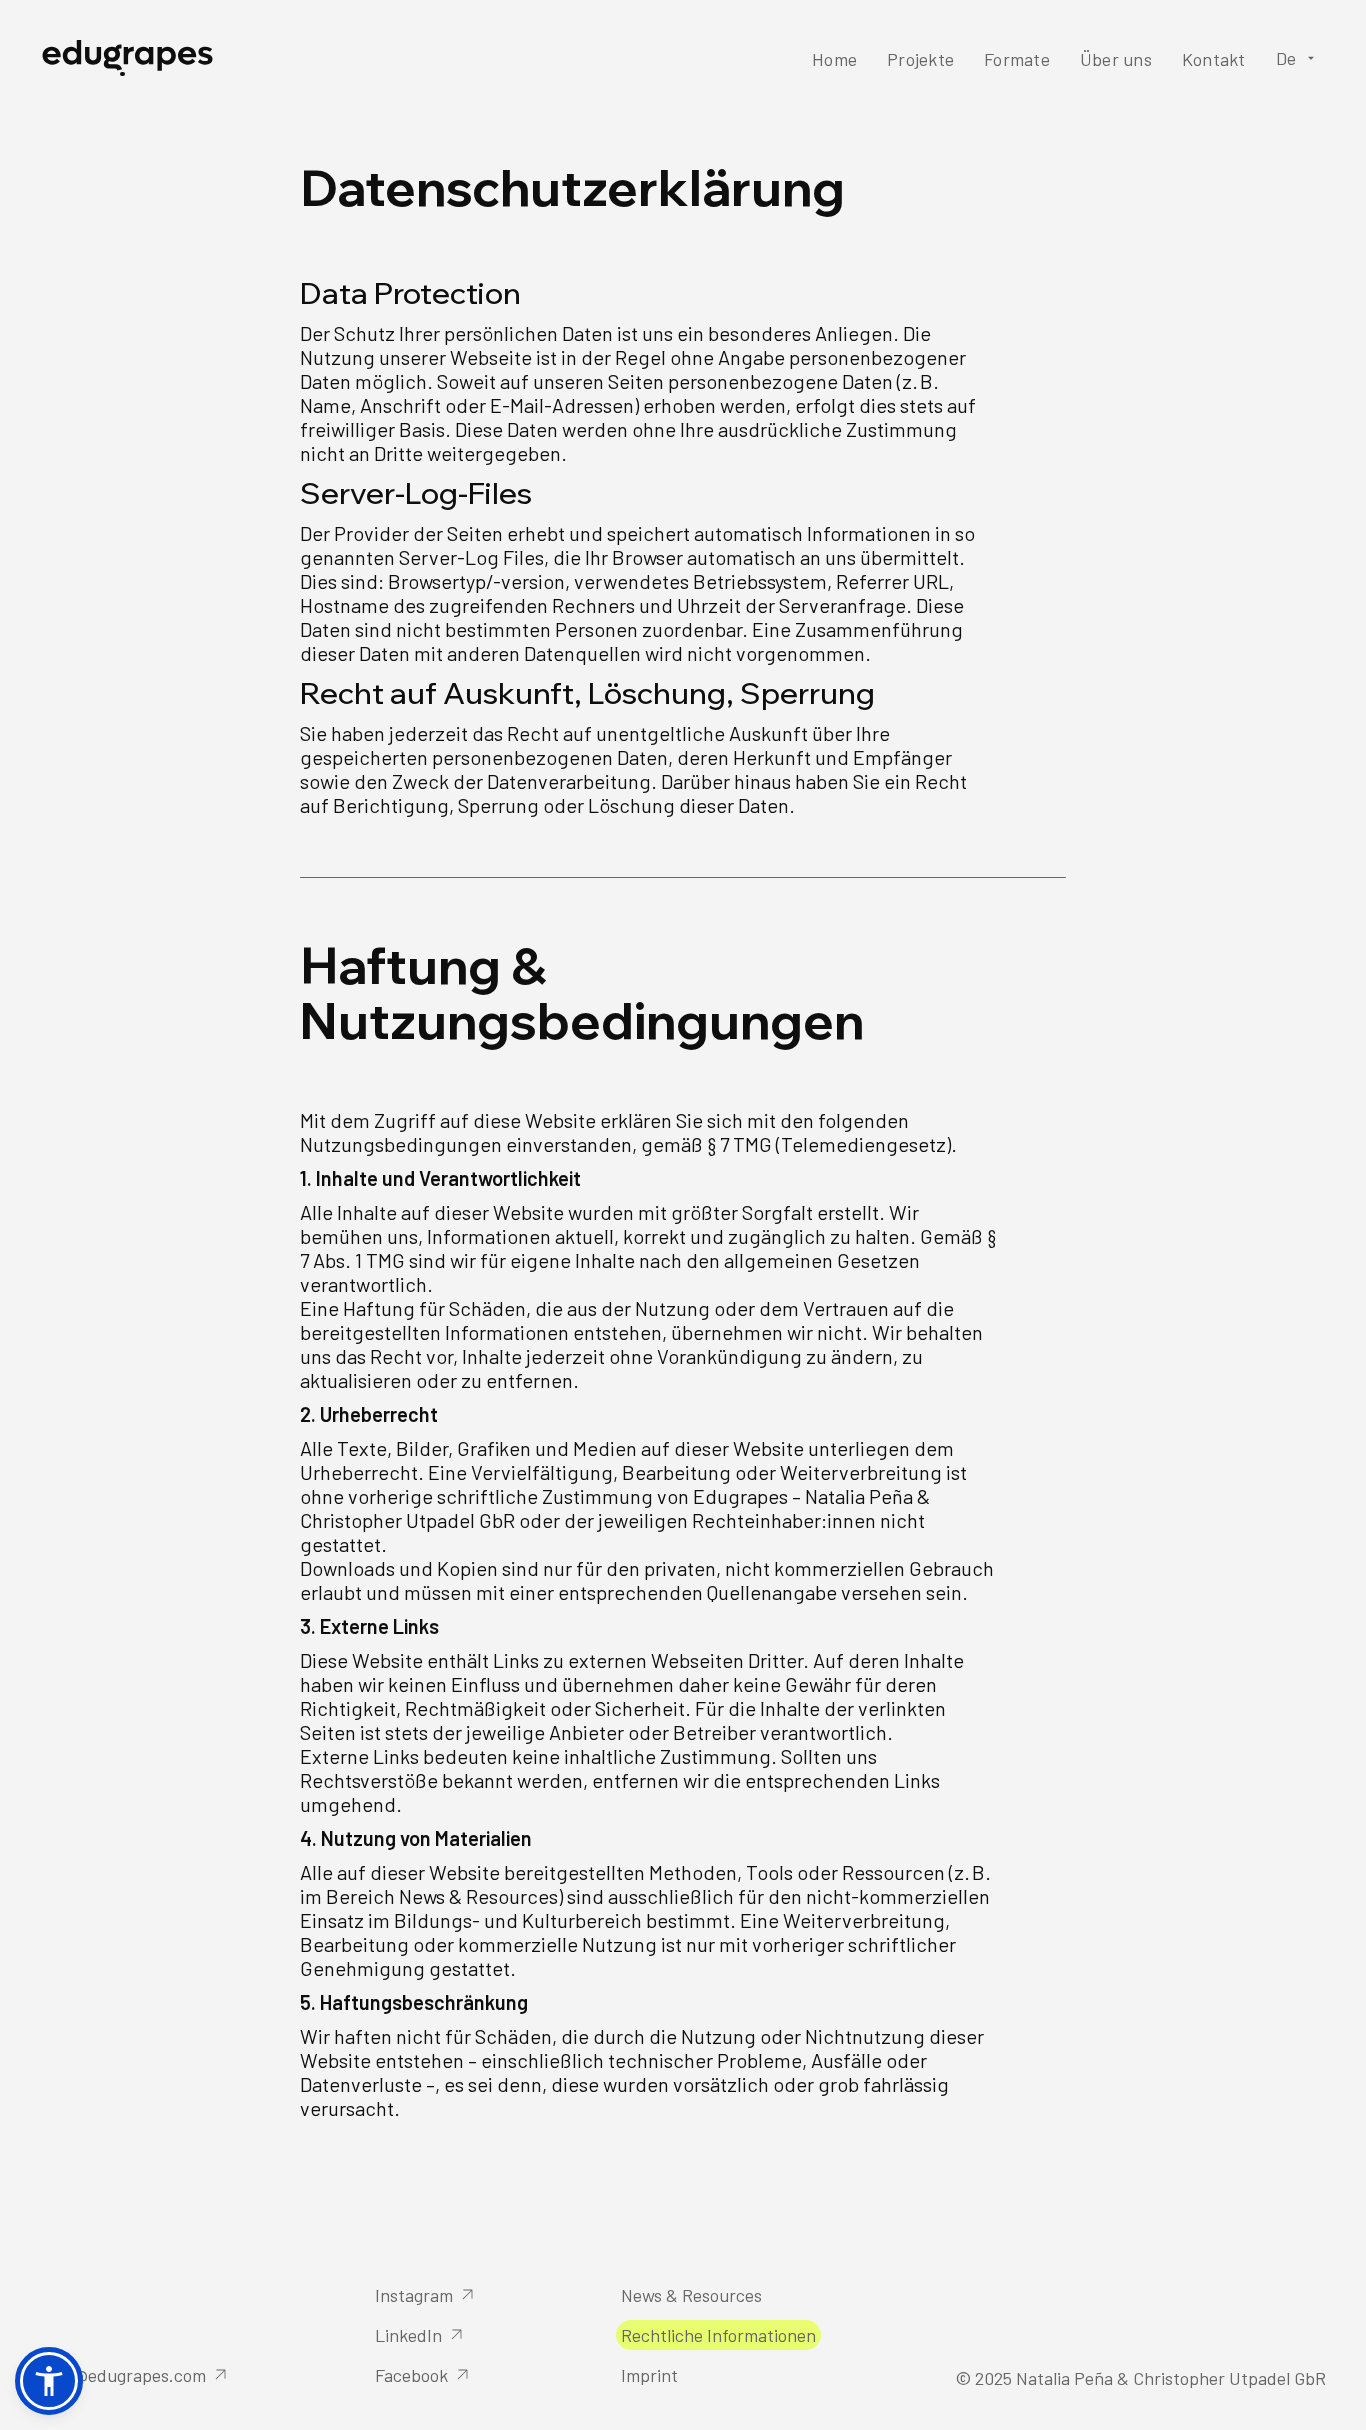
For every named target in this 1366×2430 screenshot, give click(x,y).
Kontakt (1214, 59)
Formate (1017, 59)
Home (834, 59)
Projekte (920, 59)
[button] (1299, 58)
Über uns (1116, 59)
